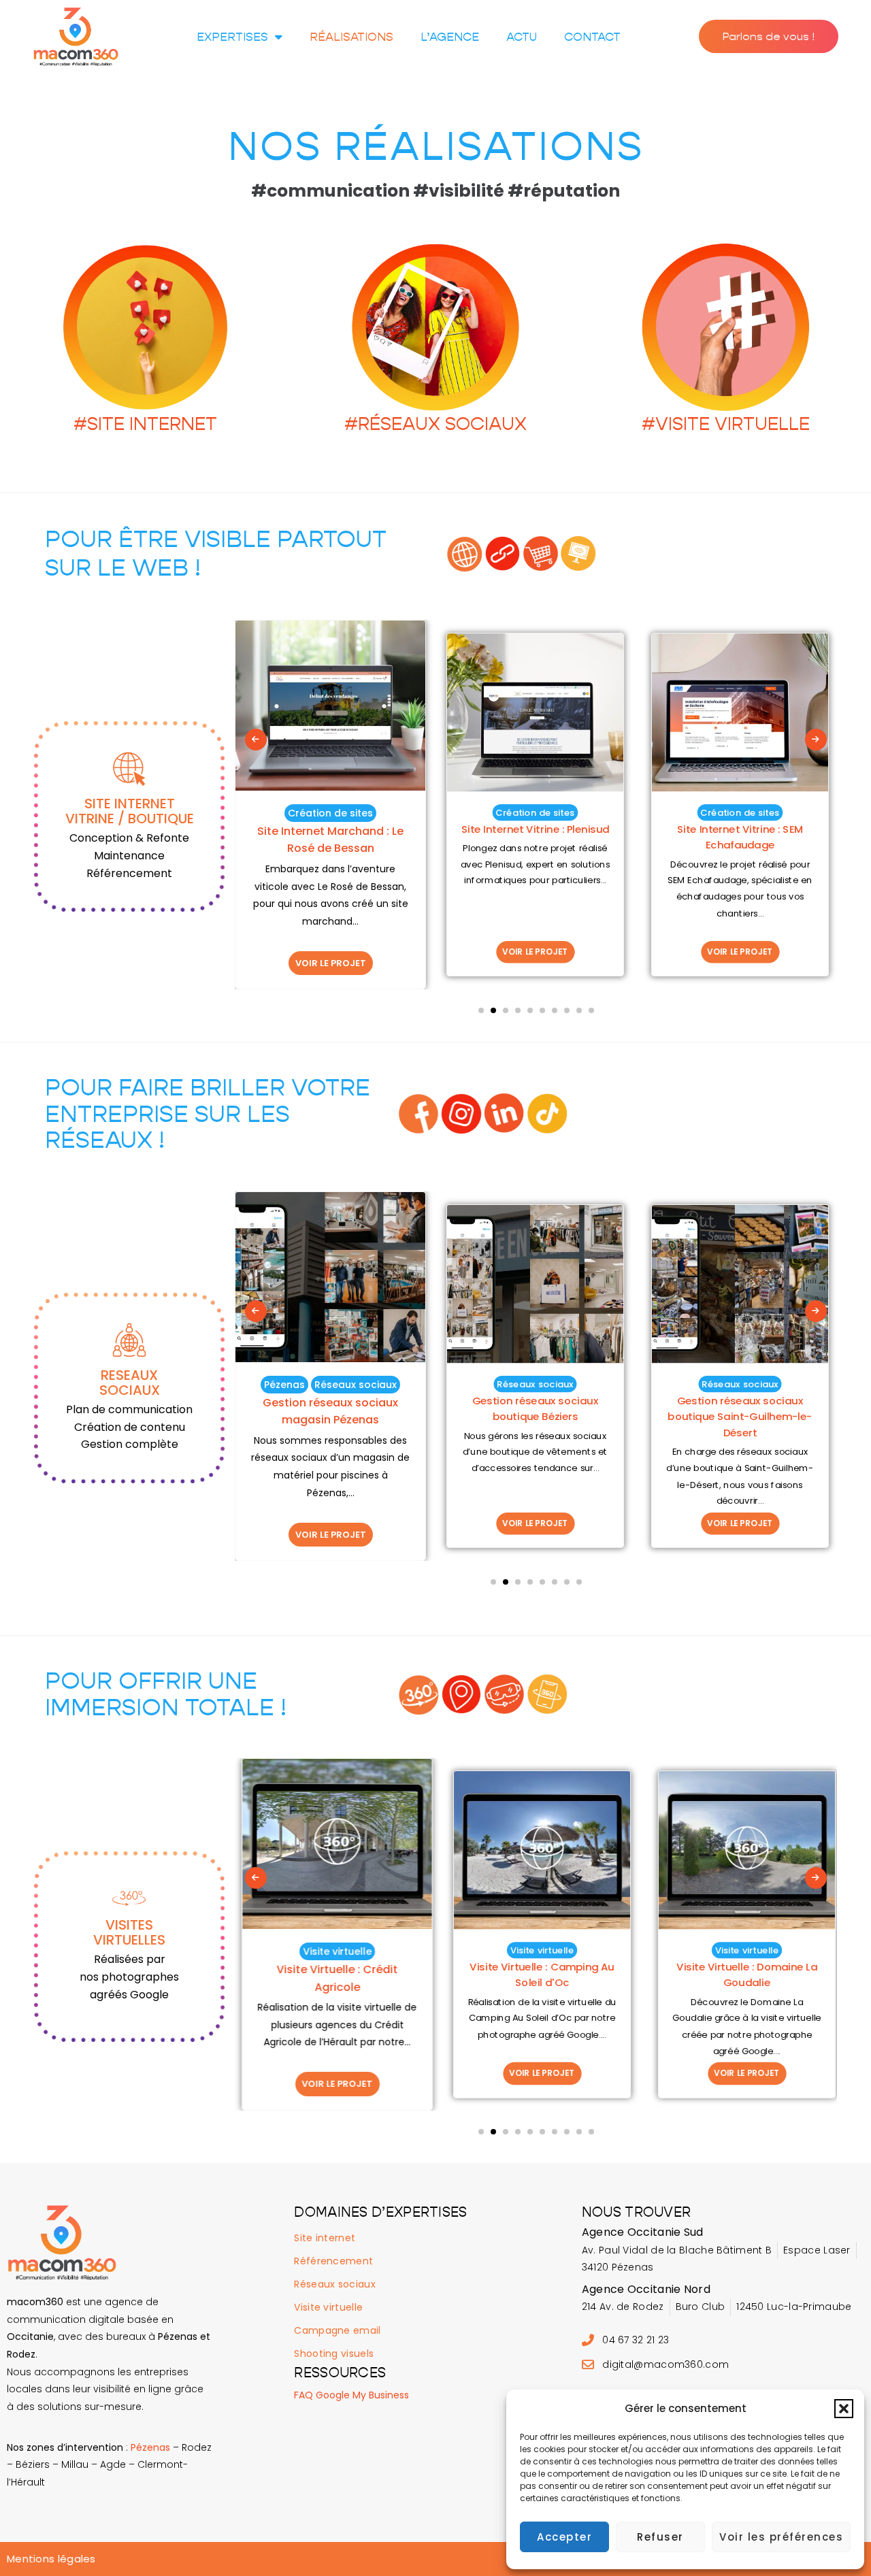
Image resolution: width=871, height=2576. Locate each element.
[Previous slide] (256, 740)
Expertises (232, 37)
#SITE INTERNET (145, 424)
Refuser (660, 2537)
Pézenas (284, 1385)
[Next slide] (816, 740)
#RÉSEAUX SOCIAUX (435, 424)
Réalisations (351, 37)
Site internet (325, 2238)
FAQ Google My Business (351, 2395)
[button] (844, 2409)
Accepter (564, 2537)
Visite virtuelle (330, 1951)
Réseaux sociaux (356, 1385)
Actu (522, 37)
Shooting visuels (334, 2354)
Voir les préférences (781, 2537)
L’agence (450, 37)
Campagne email (337, 2330)
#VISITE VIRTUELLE (726, 424)
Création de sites (330, 813)
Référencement (333, 2261)
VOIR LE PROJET (331, 963)
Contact (592, 37)
